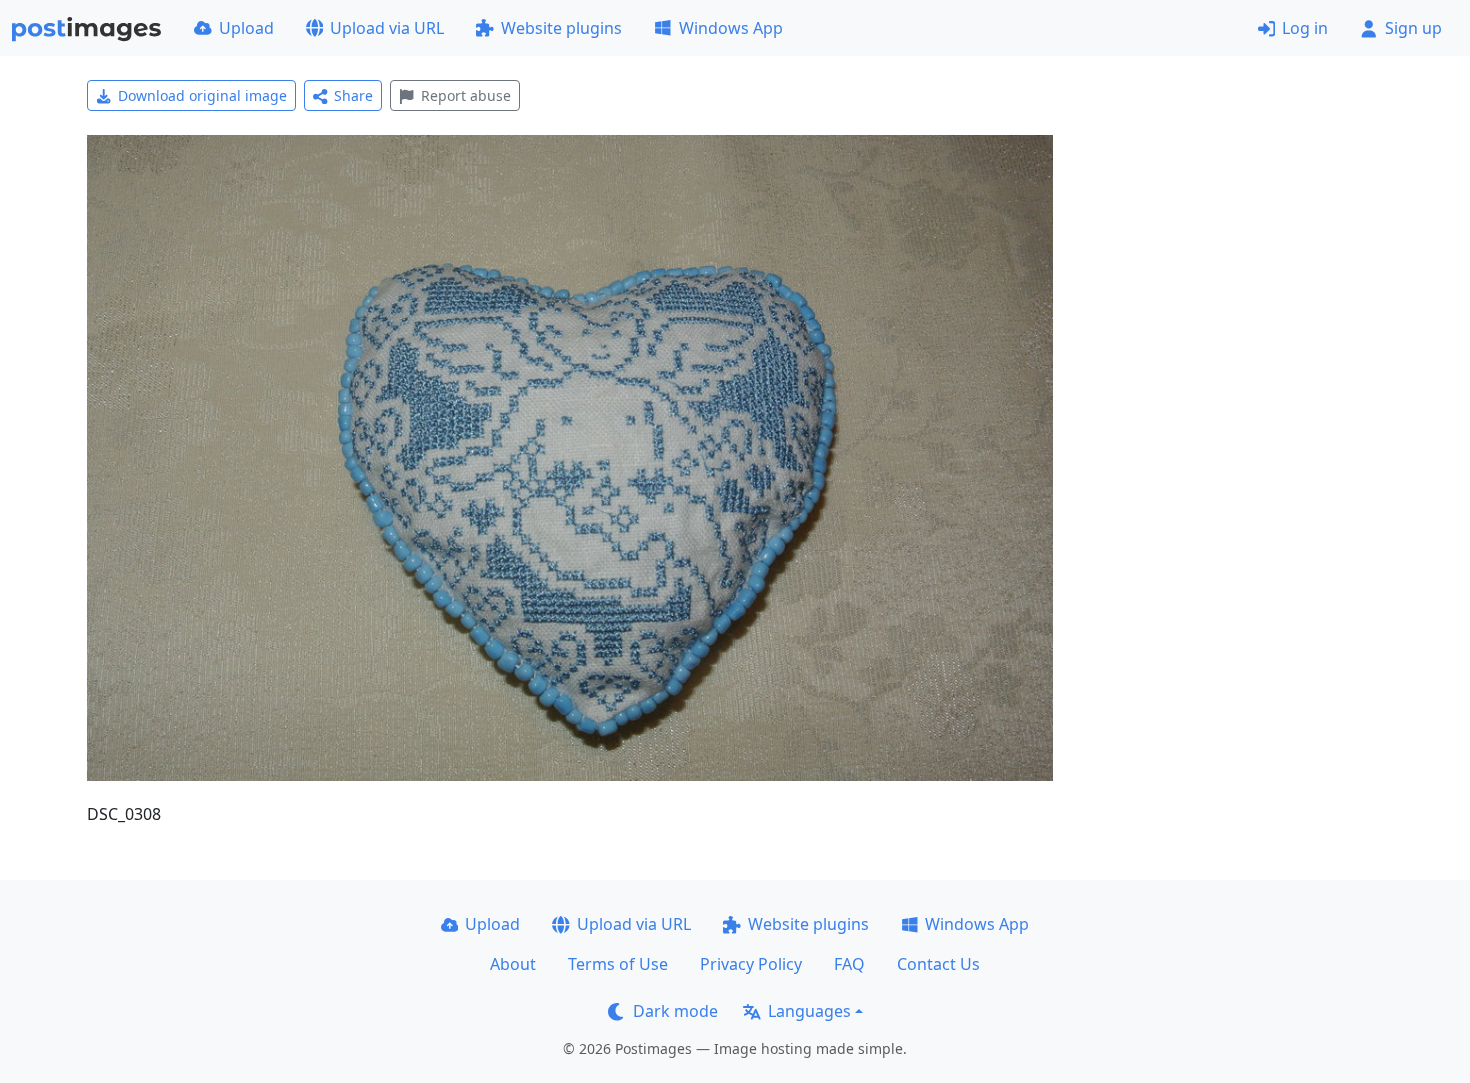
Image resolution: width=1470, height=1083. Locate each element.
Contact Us (938, 964)
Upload (246, 28)
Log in (1305, 28)
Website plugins (561, 28)
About (513, 964)
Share (353, 95)
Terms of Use (618, 964)
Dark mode (675, 1011)
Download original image (202, 95)
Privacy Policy (751, 964)
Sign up (1413, 28)
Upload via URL (387, 28)
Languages (809, 1011)
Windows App (731, 28)
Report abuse (466, 95)
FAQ (849, 964)
